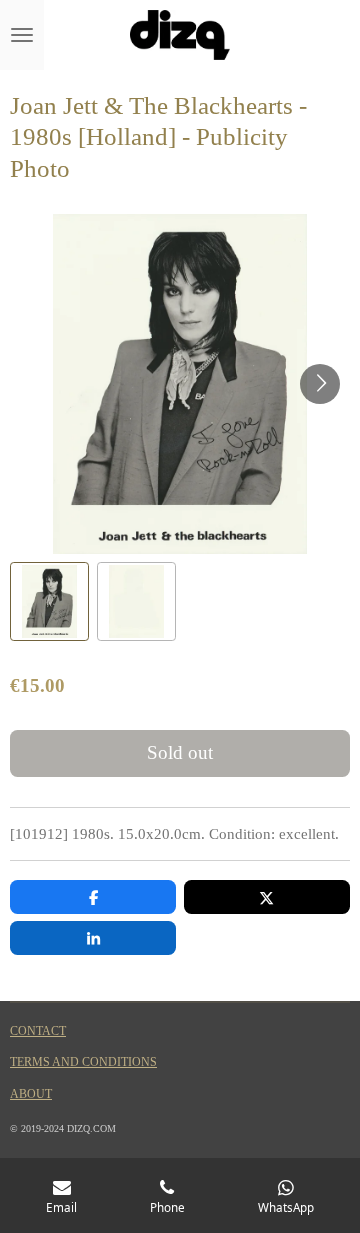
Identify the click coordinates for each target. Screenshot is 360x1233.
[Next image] (320, 384)
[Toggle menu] (22, 35)
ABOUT (31, 1094)
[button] (49, 601)
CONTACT (38, 1031)
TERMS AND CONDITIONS (83, 1062)
